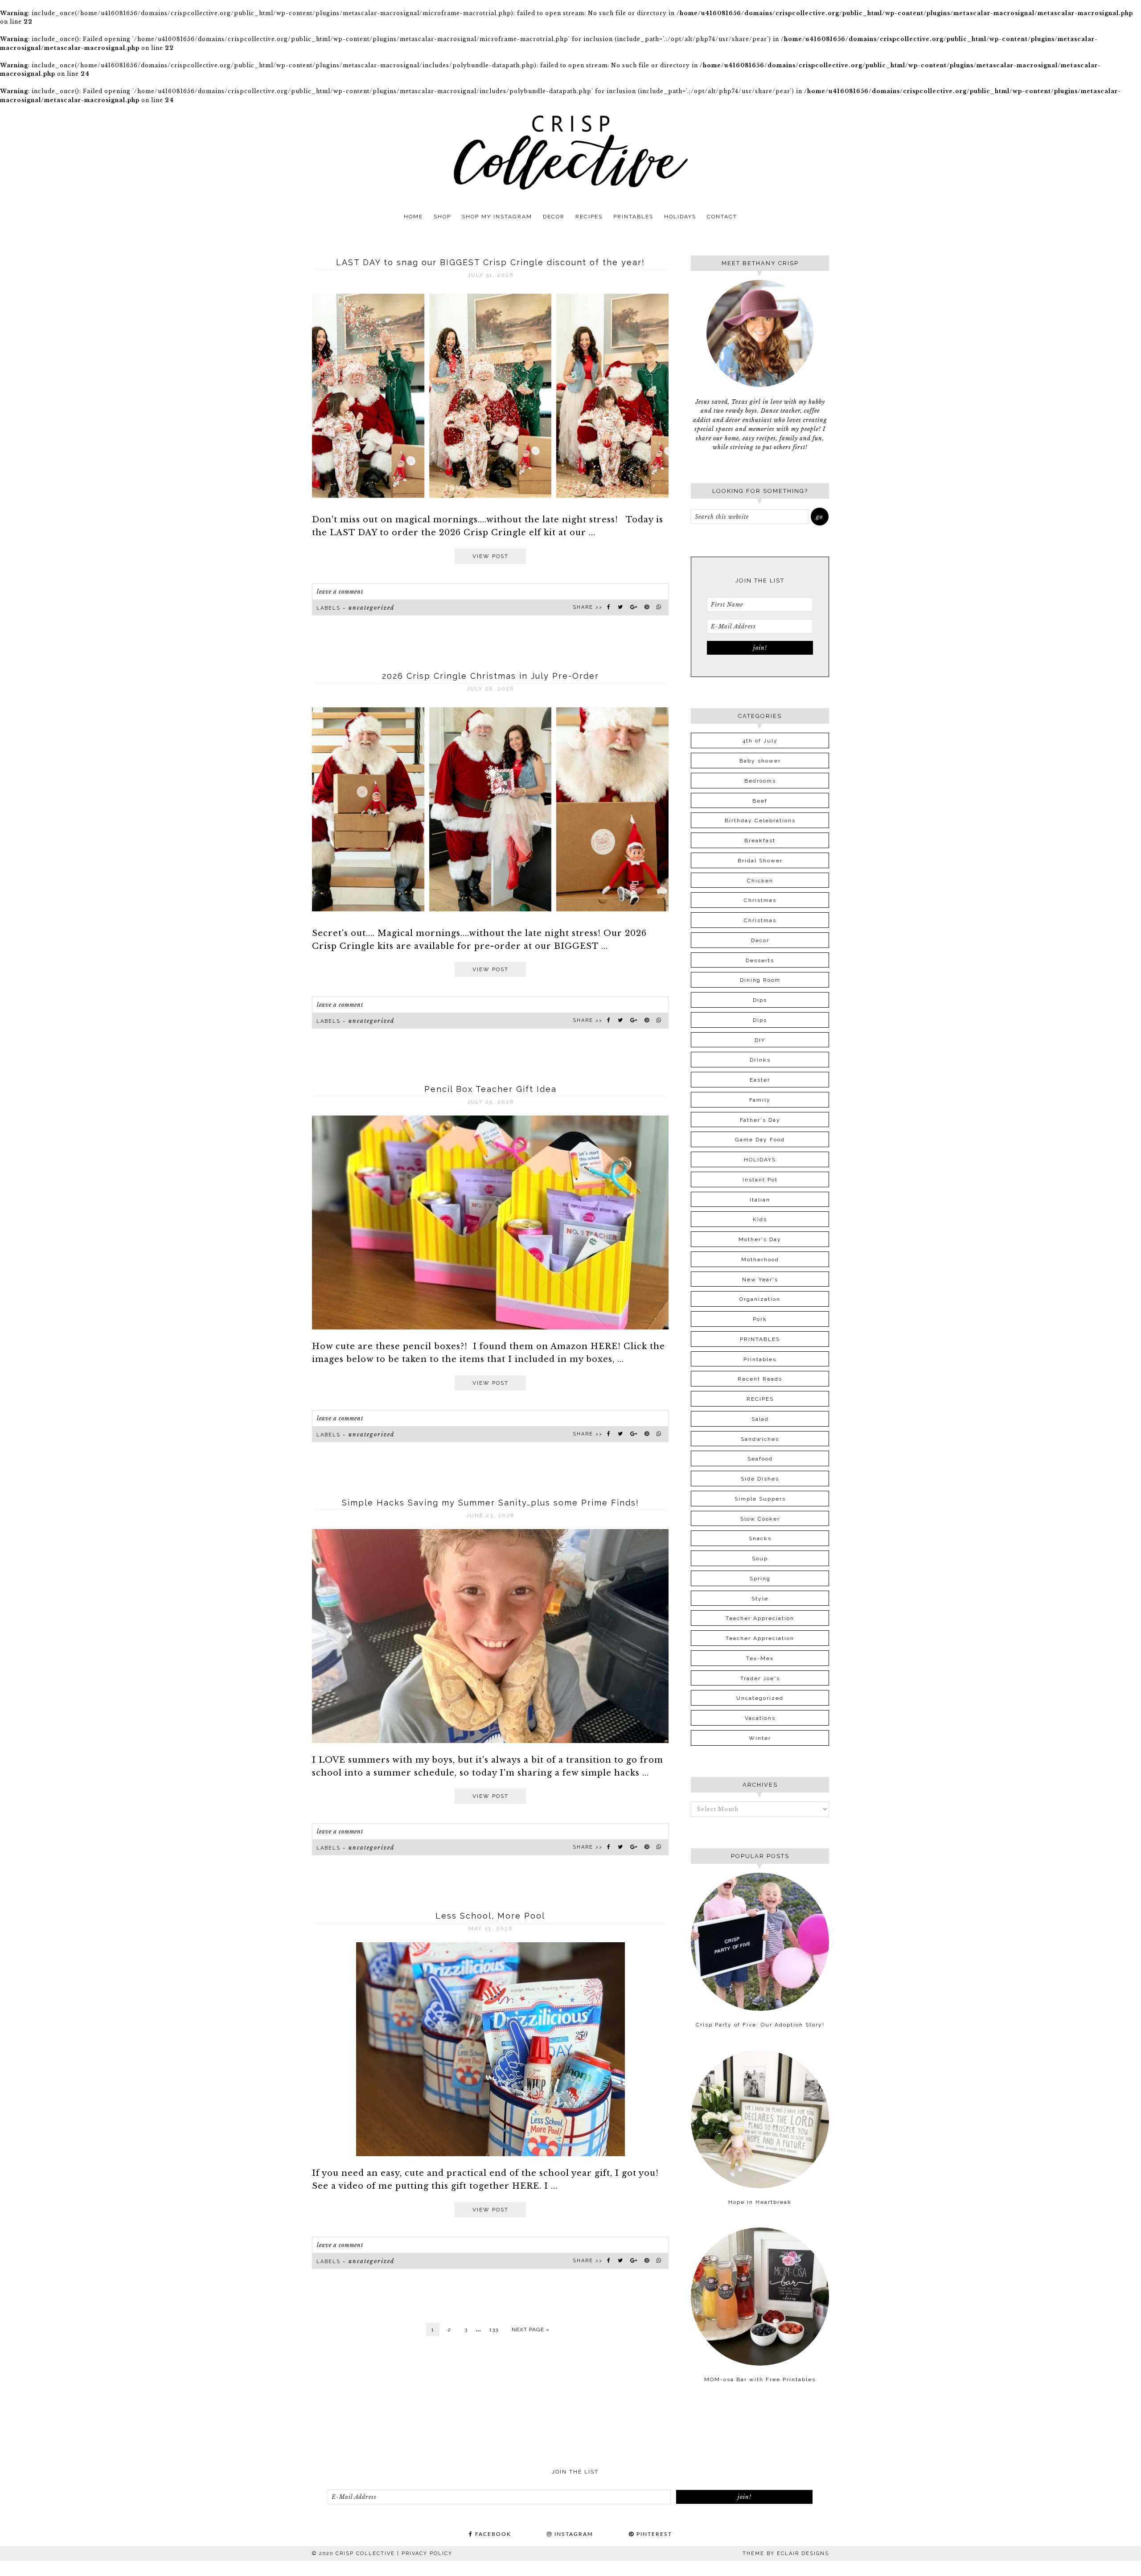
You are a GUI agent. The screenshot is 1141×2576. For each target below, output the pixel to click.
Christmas (760, 900)
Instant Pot (760, 1180)
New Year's (760, 1280)
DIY (760, 1040)
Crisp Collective (570, 152)
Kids (760, 1219)
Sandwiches (760, 1439)
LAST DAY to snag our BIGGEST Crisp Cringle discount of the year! (490, 262)
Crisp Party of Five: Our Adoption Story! (760, 2025)
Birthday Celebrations (760, 820)
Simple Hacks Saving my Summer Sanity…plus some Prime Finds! (490, 1503)
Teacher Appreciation (760, 1618)
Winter (760, 1738)
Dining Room (760, 980)
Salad (760, 1419)
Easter (760, 1080)
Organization (760, 1299)
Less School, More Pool (490, 1916)
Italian (760, 1200)
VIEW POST (490, 556)
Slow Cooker (760, 1519)
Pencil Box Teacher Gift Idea (490, 1089)
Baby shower (760, 761)
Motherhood (760, 1259)
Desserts (760, 960)
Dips (760, 1000)
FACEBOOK (492, 2534)
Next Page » (531, 2330)
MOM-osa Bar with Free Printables (760, 2379)
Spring (760, 1579)
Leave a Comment (340, 592)
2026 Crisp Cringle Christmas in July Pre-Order (490, 676)
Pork (760, 1319)
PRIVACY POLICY (427, 2553)
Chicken (760, 881)
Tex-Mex (760, 1658)
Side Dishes (760, 1479)
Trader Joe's (760, 1678)
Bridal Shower (760, 861)
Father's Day (760, 1120)
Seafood (760, 1459)
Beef (760, 801)
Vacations (760, 1718)
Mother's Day (760, 1239)
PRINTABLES (760, 1339)
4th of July (760, 741)
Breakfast (760, 841)
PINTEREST (653, 2534)
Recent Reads (760, 1379)
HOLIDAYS (760, 1160)
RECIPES (760, 1399)
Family (760, 1100)
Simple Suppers (760, 1499)
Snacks (760, 1538)
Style (760, 1599)
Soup (760, 1559)
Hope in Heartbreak (760, 2202)
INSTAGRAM (573, 2534)
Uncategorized (371, 608)
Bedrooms (760, 781)
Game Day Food (760, 1140)
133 (494, 2330)
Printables (760, 1359)
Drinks (760, 1060)
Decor (760, 940)
